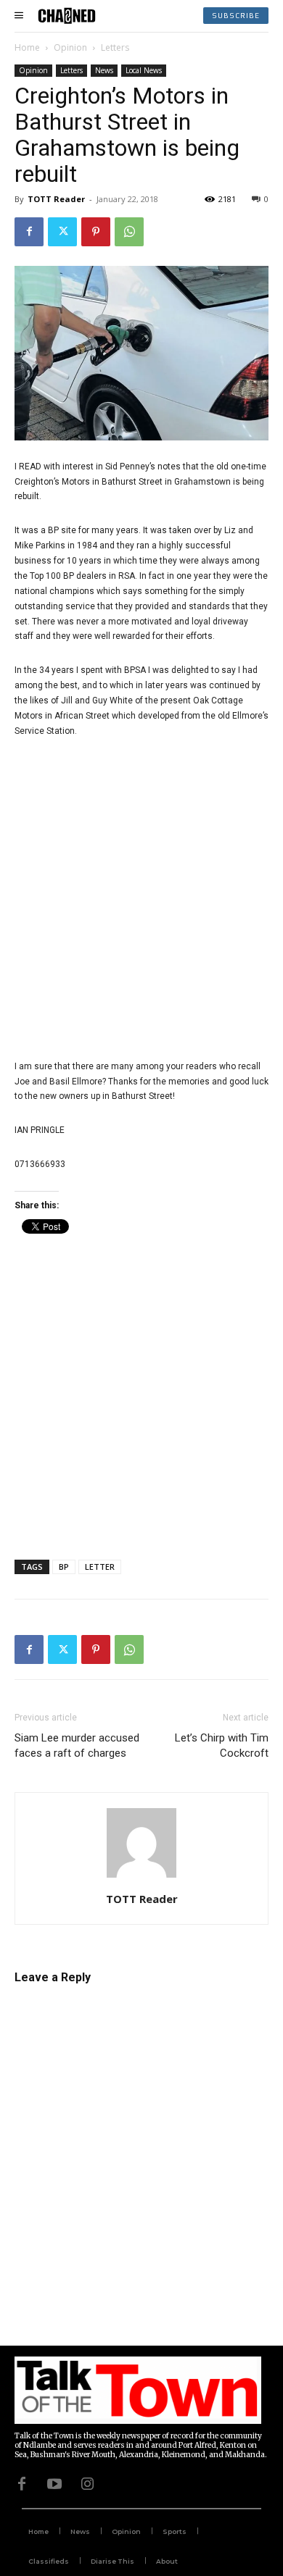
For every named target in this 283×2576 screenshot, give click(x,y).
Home (27, 47)
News (104, 70)
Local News (144, 70)
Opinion (70, 47)
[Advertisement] (141, 899)
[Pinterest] (96, 232)
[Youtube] (54, 2483)
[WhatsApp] (129, 232)
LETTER (100, 1567)
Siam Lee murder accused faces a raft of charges (77, 1745)
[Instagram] (87, 2483)
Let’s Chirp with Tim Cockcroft (222, 1745)
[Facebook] (29, 232)
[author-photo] (141, 1878)
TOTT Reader (56, 199)
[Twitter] (62, 232)
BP (64, 1567)
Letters (115, 47)
